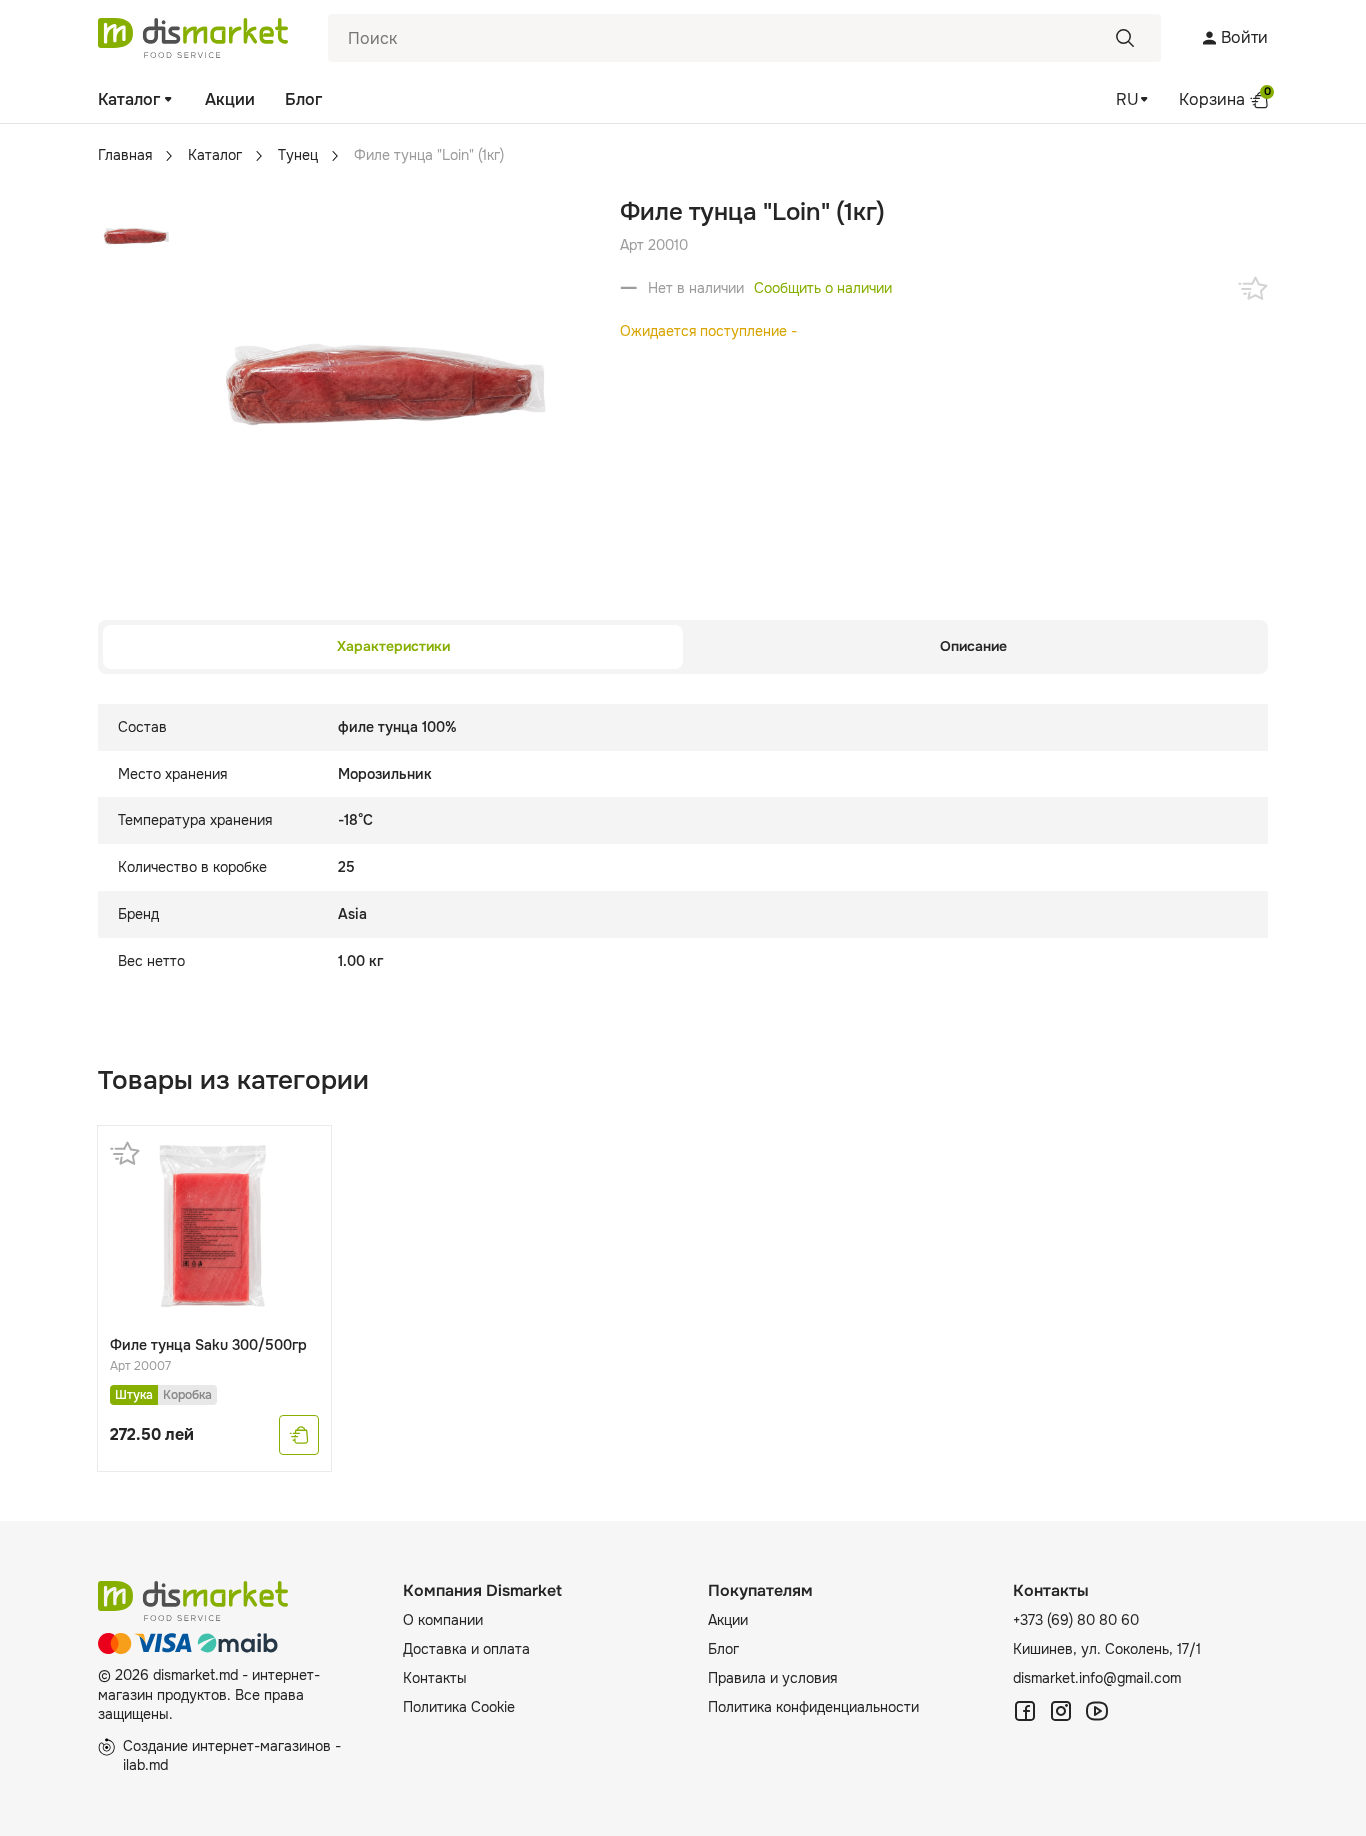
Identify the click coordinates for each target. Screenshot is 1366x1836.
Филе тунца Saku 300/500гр (208, 1345)
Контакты (435, 1678)
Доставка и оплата (466, 1649)
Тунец (298, 155)
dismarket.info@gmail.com (1097, 1678)
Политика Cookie (459, 1707)
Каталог (129, 99)
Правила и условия (772, 1678)
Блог (303, 99)
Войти (1244, 37)
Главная (125, 155)
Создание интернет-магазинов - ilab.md (232, 1756)
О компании (443, 1620)
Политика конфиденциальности (813, 1707)
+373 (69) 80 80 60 (1076, 1620)
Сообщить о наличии (823, 288)
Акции (230, 99)
